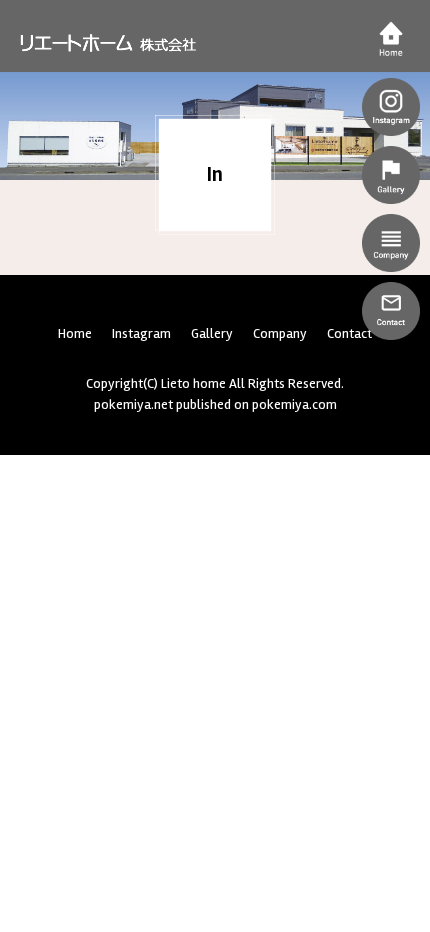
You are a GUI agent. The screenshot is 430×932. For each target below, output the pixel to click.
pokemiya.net (133, 404)
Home (75, 333)
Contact (349, 333)
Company (280, 333)
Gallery (212, 333)
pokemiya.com (294, 404)
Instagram (141, 333)
